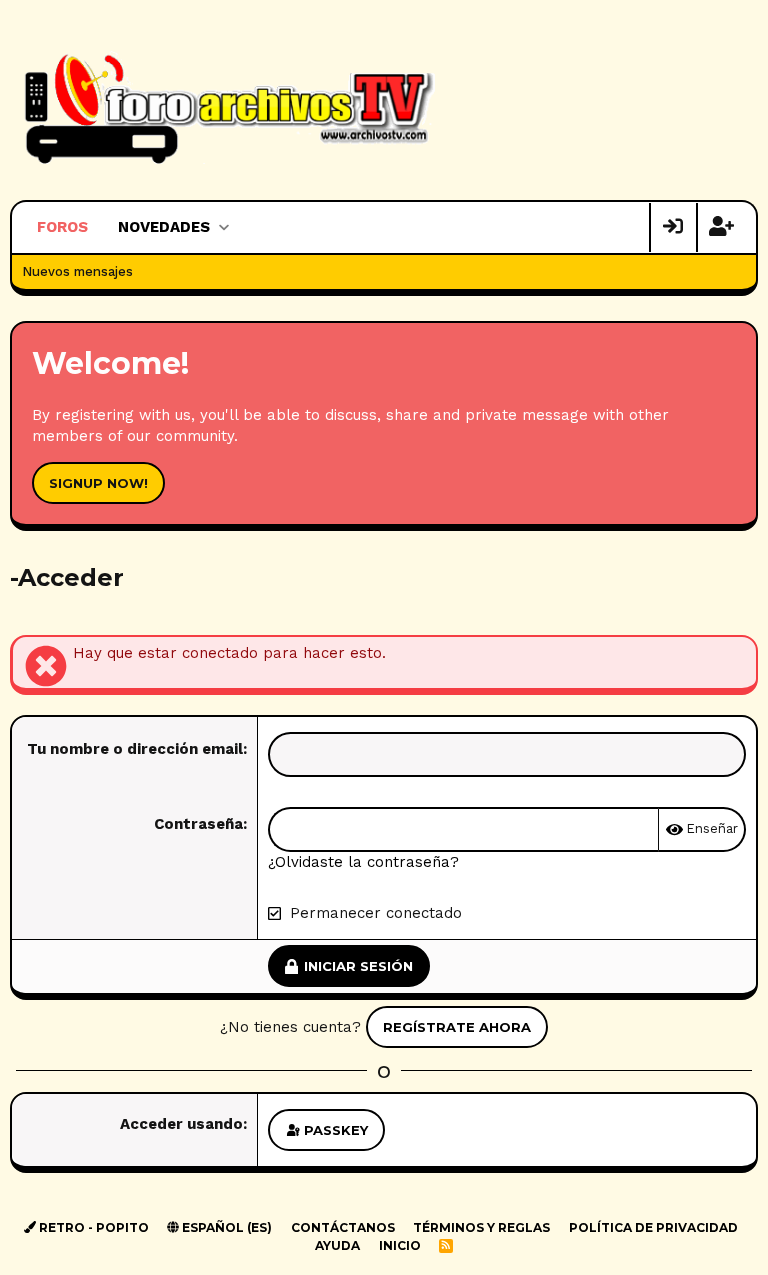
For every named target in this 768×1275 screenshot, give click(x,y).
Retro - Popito (92, 1227)
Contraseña (198, 824)
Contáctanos (343, 1227)
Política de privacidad (653, 1227)
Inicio (400, 1245)
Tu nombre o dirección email (135, 749)
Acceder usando (181, 1124)
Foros (62, 227)
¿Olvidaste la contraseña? (363, 862)
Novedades (164, 227)
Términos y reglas (481, 1227)
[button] (223, 227)
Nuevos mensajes (77, 271)
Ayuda (337, 1245)
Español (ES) (225, 1227)
